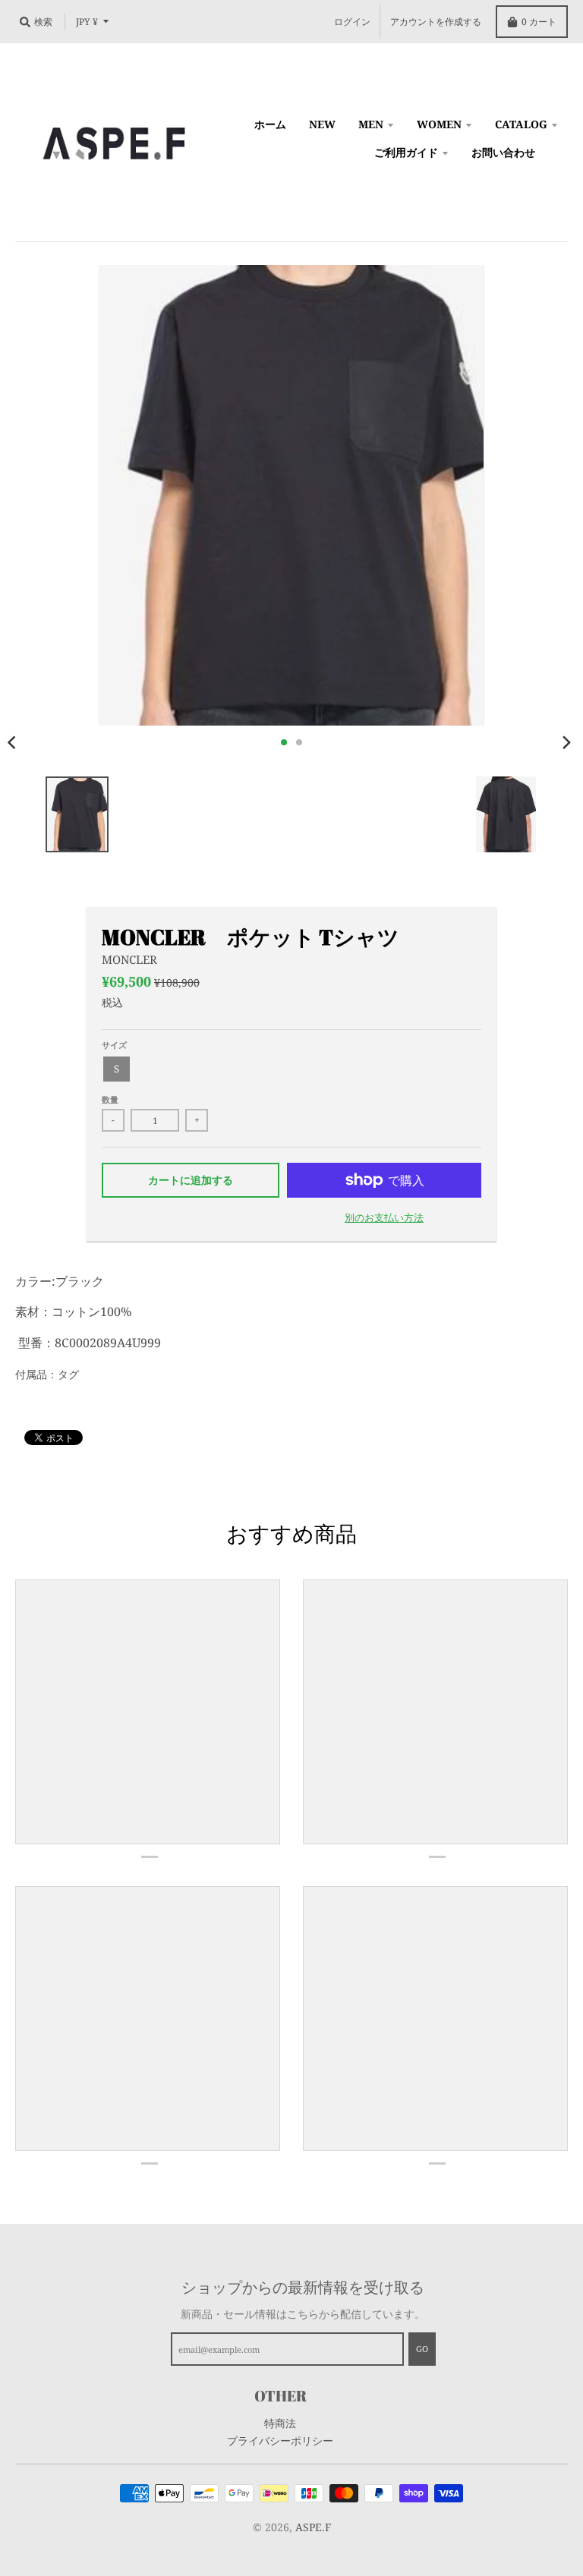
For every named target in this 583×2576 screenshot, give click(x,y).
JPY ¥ (87, 22)
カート (539, 22)
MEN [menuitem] (371, 124)
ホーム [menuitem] (270, 124)
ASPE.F (313, 2527)
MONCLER (129, 959)
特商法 (280, 2423)
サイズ (114, 1045)
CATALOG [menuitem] (521, 124)
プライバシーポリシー (280, 2441)
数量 (110, 1099)
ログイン (352, 22)
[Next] (566, 742)
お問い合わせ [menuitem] (503, 152)
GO (422, 2349)
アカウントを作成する (436, 22)
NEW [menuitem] (322, 124)
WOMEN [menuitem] (439, 124)
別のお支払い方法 (384, 1217)
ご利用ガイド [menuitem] (406, 152)
